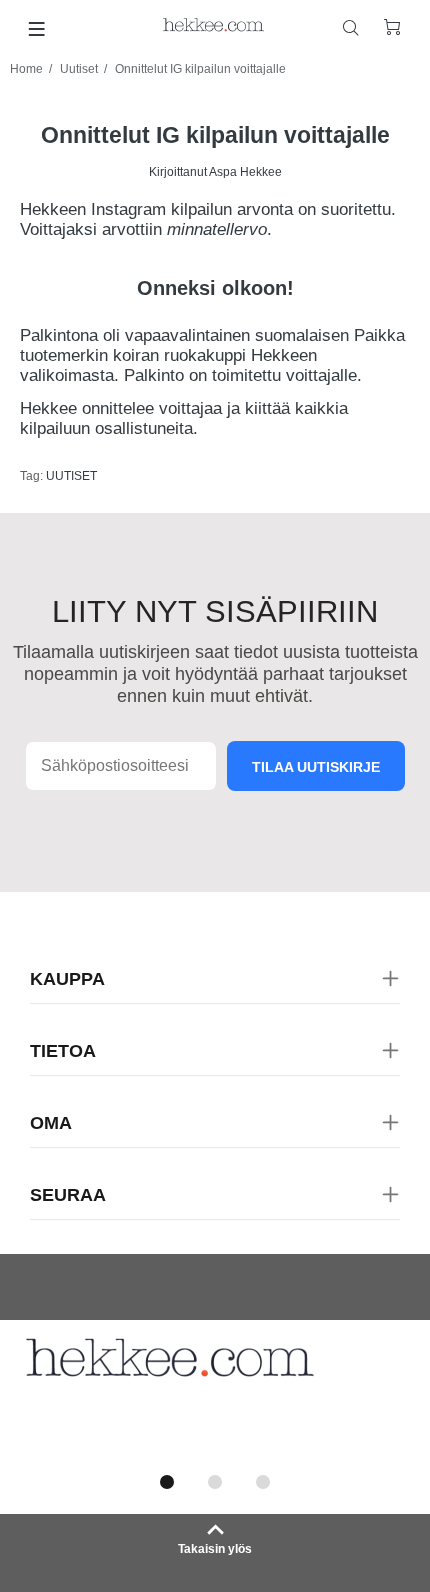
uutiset (71, 476)
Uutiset (79, 69)
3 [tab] (263, 1482)
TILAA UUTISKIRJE (316, 767)
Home (26, 69)
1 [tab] (167, 1482)
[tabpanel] (215, 1391)
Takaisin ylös (215, 1549)
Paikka (379, 335)
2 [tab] (215, 1482)
